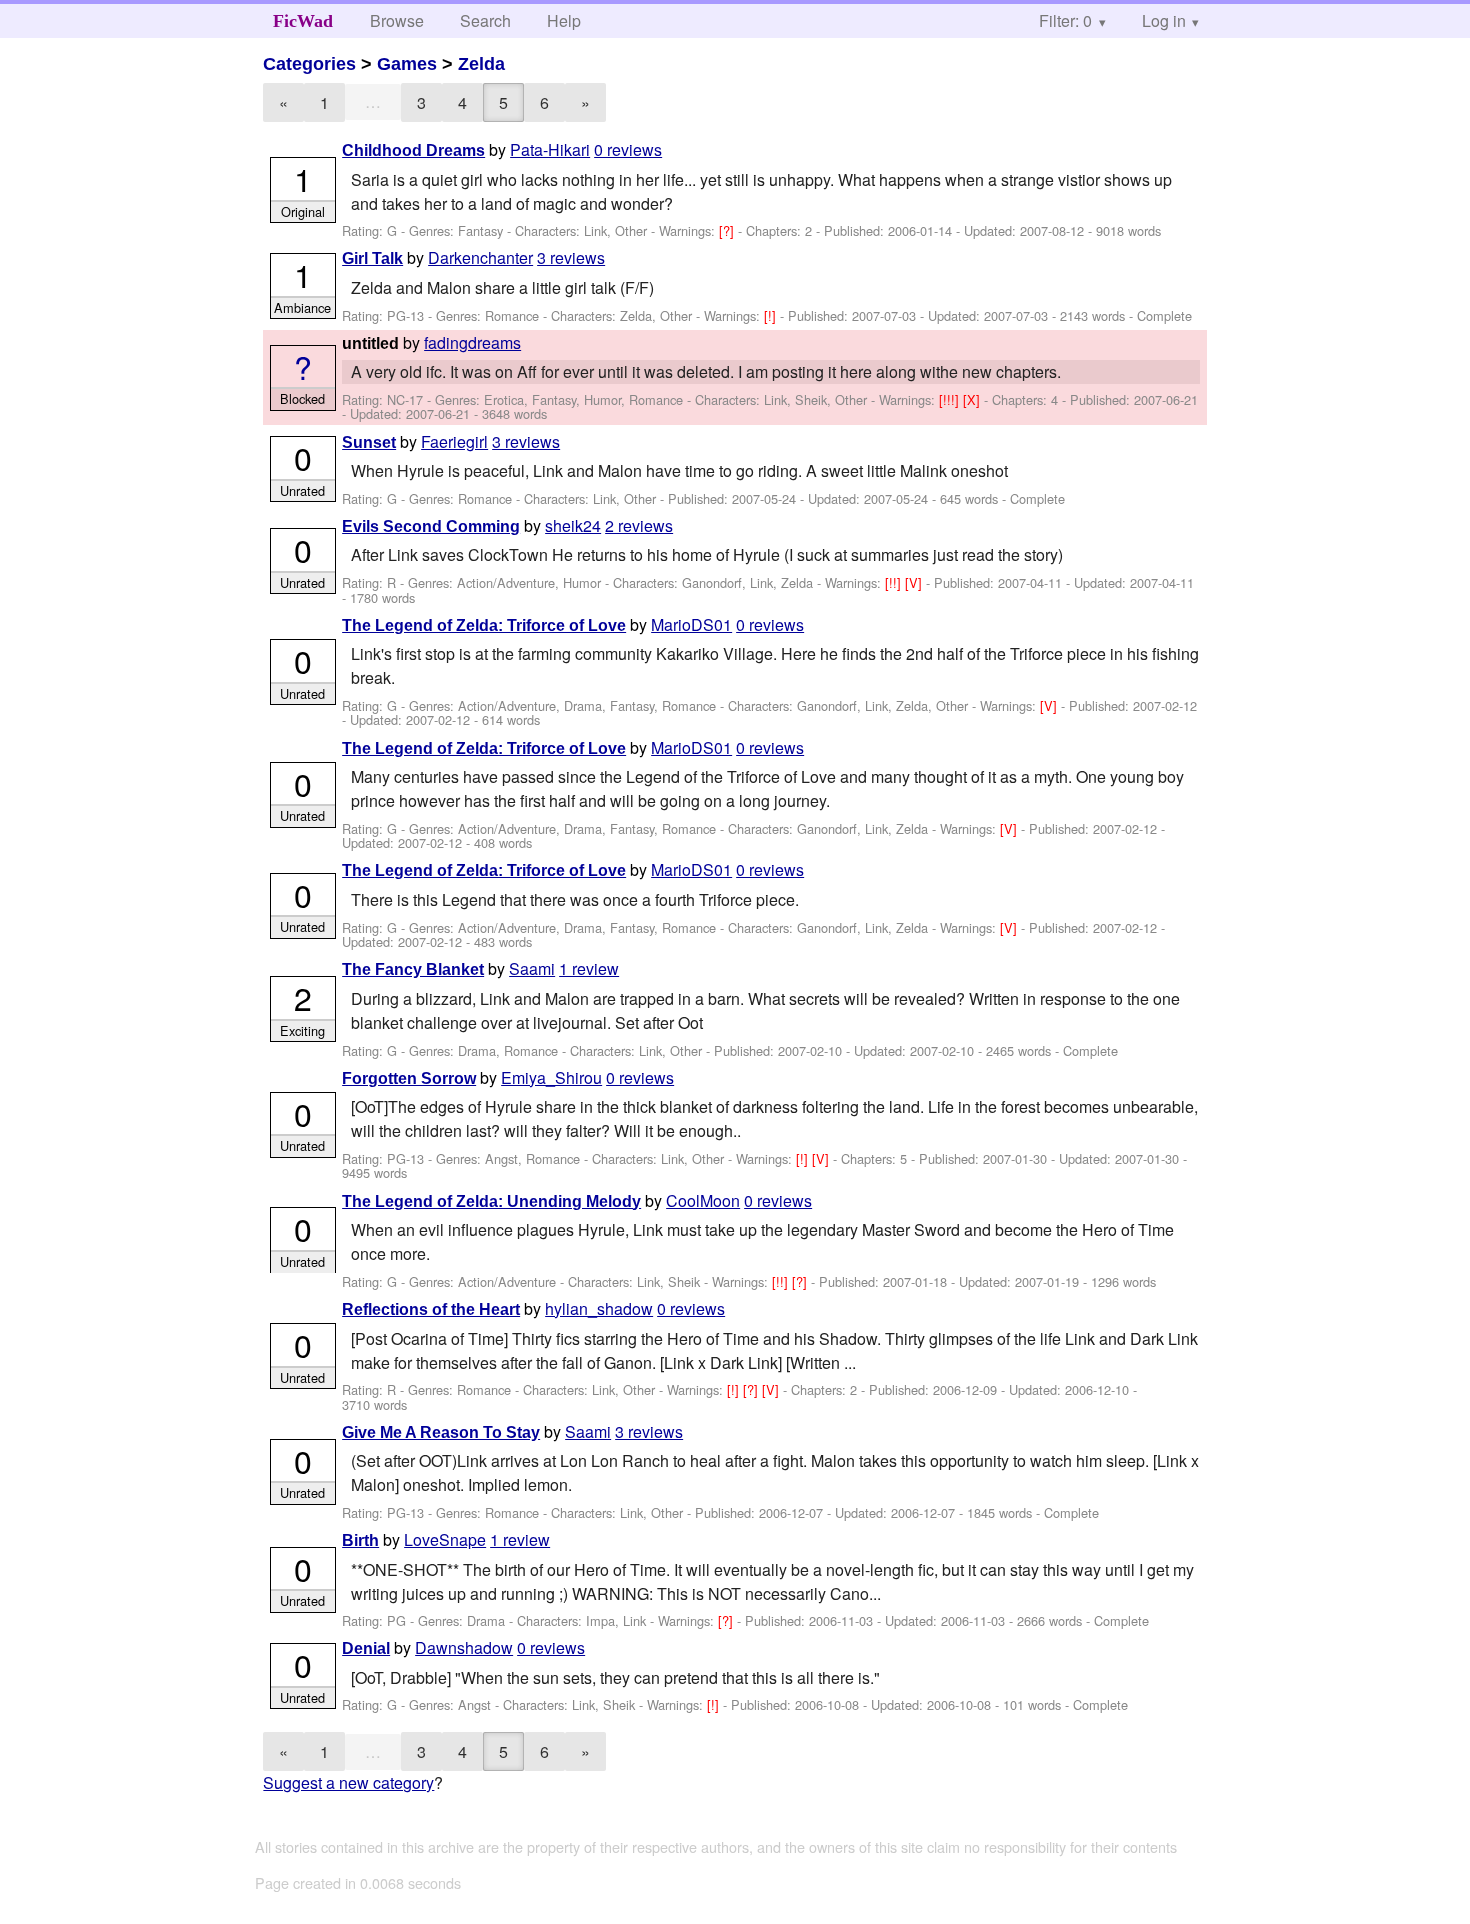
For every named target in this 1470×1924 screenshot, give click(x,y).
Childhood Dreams (413, 150)
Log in (1164, 20)
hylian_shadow (599, 1308)
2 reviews (639, 525)
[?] (728, 230)
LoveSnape (445, 1539)
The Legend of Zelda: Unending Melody (491, 1201)
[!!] (895, 582)
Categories (309, 64)
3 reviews (571, 257)
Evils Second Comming (431, 526)
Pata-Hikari (550, 149)
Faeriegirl (454, 441)
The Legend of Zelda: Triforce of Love (484, 625)
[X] (973, 399)
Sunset (369, 442)
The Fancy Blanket (413, 969)
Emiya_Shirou (551, 1077)
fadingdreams (472, 342)
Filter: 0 (1065, 20)
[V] (915, 582)
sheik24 (573, 525)
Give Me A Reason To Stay (441, 1432)
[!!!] (951, 399)
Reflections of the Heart (431, 1309)
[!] (772, 315)
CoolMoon (703, 1200)
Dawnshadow (464, 1647)
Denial (366, 1648)
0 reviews (628, 149)
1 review (589, 968)
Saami (532, 968)
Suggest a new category (348, 1782)
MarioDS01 (691, 624)
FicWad (303, 21)
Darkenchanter (480, 257)
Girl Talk (372, 258)
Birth (360, 1540)
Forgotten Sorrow (409, 1078)
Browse (397, 20)
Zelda (481, 64)
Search (485, 20)
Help (564, 20)
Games (407, 64)
